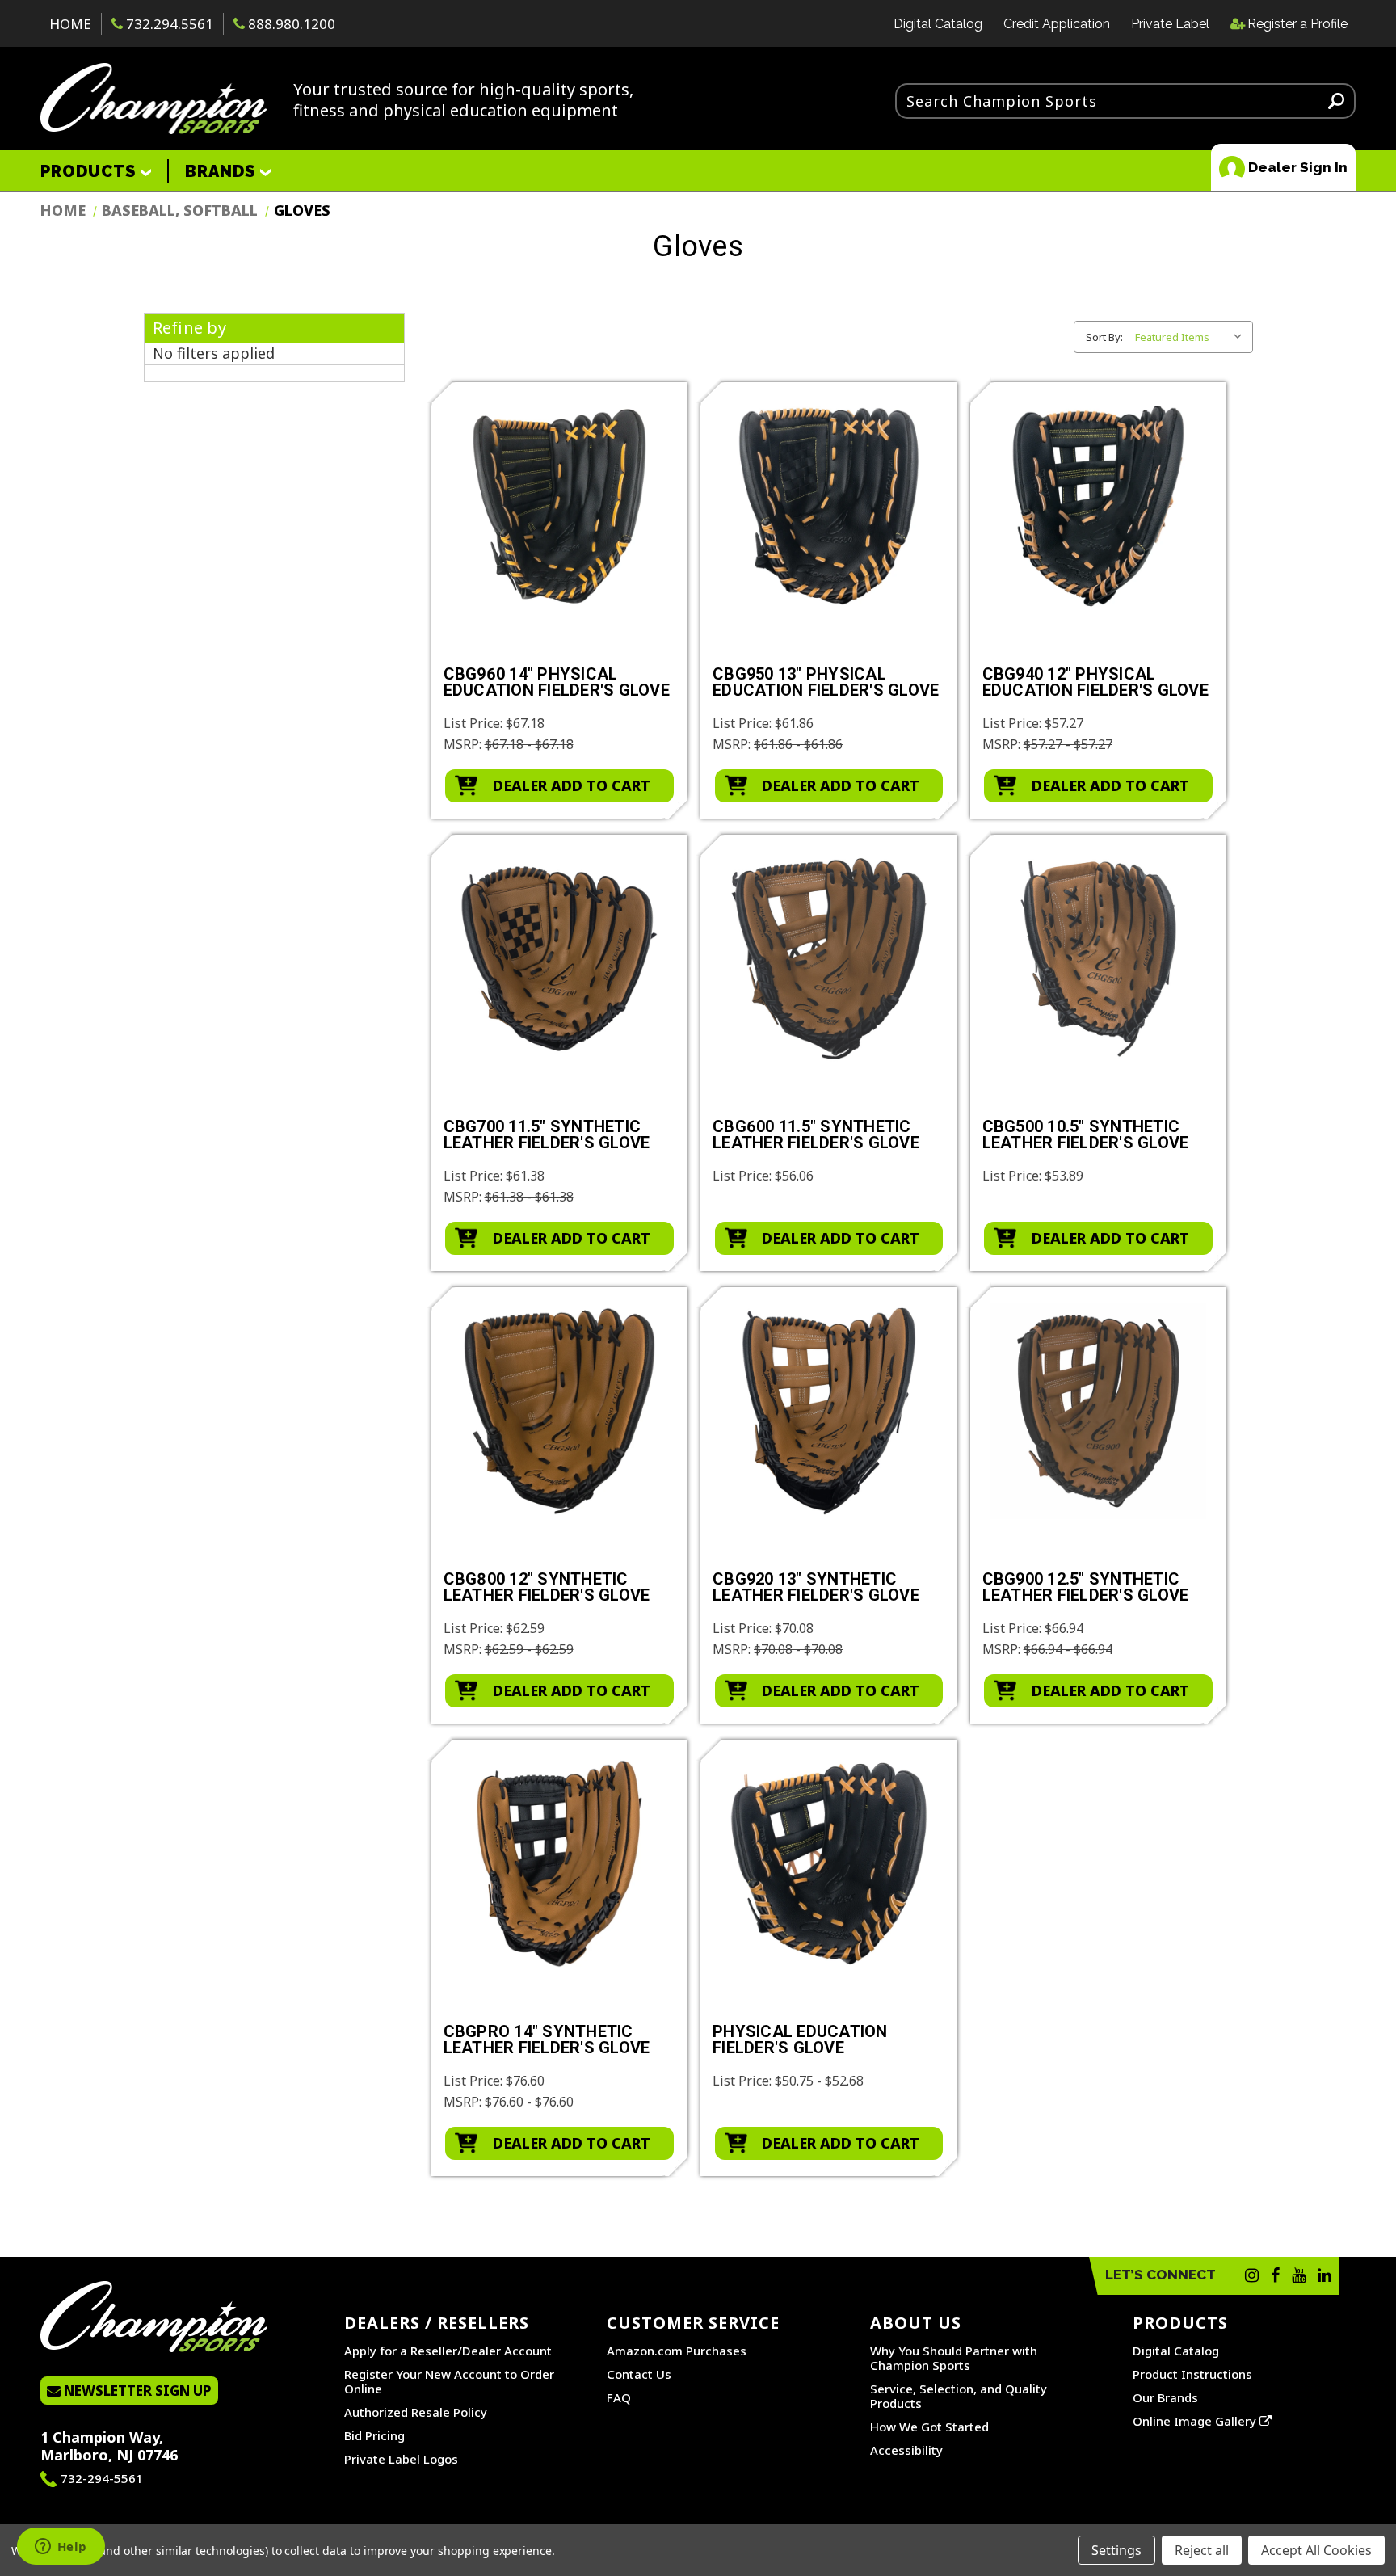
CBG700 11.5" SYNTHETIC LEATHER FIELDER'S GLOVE (547, 1135)
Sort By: (1104, 337)
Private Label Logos (401, 2459)
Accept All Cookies (1316, 2550)
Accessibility (906, 2450)
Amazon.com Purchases (677, 2351)
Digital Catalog (938, 24)
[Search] (1336, 100)
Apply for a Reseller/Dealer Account (448, 2351)
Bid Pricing (374, 2435)
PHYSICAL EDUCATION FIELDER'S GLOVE (800, 2040)
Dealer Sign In (1296, 167)
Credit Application (1057, 24)
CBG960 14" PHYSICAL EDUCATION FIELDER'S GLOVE (557, 683)
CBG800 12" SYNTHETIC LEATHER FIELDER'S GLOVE (547, 1588)
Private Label (1170, 24)
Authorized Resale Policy (416, 2412)
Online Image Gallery (1196, 2421)
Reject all (1202, 2550)
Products (90, 171)
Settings (1116, 2550)
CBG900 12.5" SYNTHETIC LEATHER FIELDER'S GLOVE (1086, 1588)
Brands (223, 171)
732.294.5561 (168, 24)
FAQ (619, 2397)
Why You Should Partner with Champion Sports (954, 2358)
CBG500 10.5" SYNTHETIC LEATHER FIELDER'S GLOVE (1086, 1135)
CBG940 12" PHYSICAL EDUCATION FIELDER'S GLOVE (1095, 683)
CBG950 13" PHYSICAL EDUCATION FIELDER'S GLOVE (826, 683)
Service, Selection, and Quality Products (959, 2396)
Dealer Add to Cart (572, 785)
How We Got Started (929, 2427)
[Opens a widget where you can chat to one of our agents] (61, 2548)
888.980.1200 (290, 24)
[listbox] (1192, 337)
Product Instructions (1192, 2374)
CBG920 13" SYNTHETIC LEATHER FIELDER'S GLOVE (816, 1588)
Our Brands (1165, 2397)
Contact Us (639, 2374)
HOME (70, 24)
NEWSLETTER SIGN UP (136, 2391)
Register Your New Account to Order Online (449, 2381)
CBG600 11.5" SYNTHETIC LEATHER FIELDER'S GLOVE (816, 1135)
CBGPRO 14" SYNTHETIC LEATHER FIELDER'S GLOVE (547, 2040)
